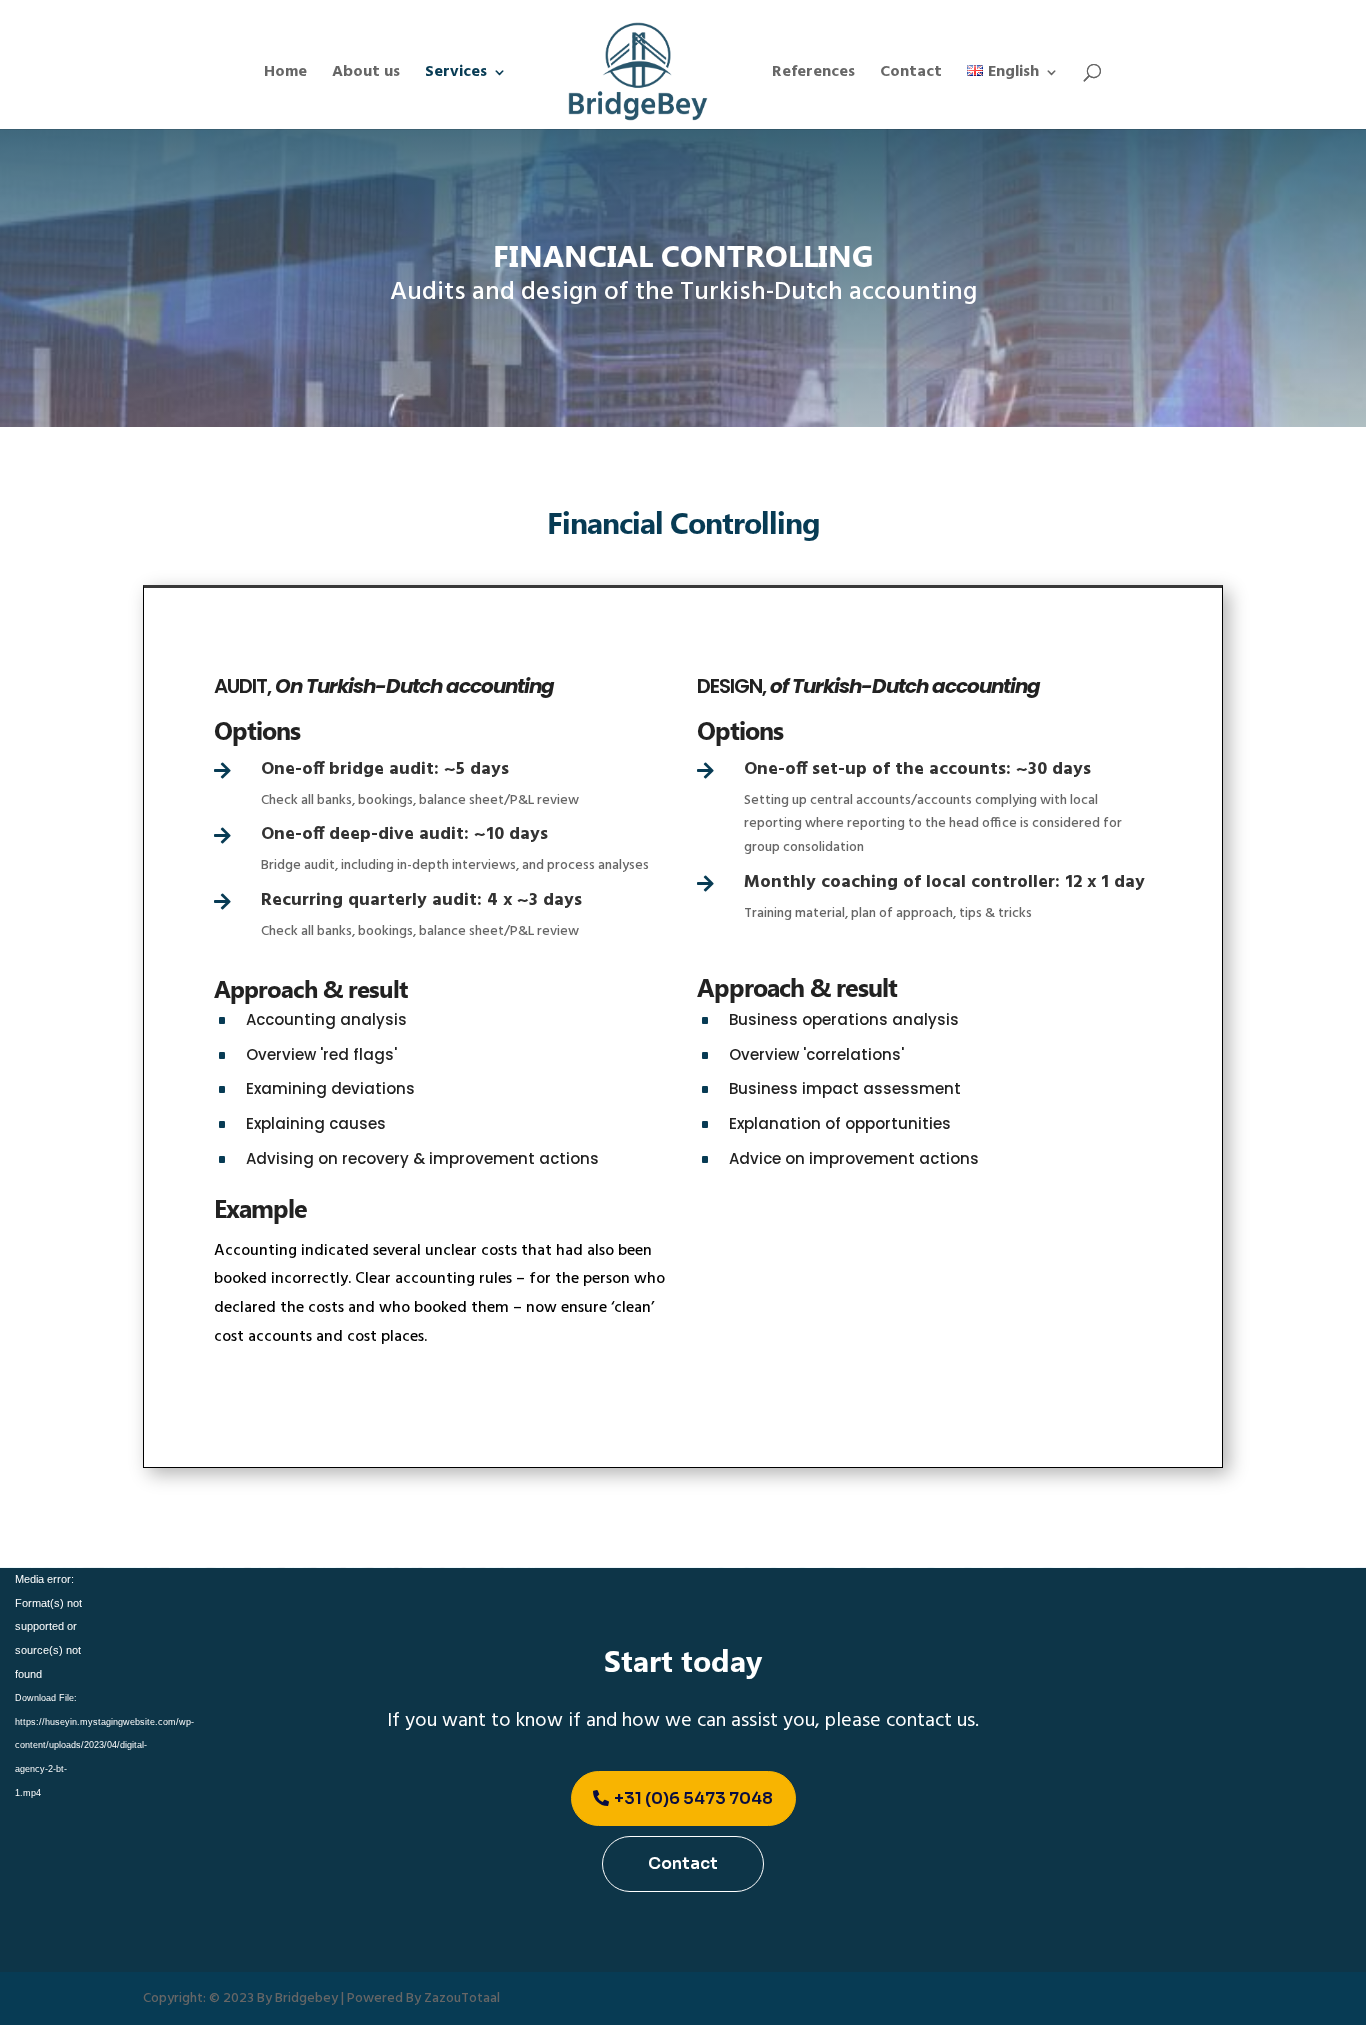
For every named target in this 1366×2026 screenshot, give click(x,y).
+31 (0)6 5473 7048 (693, 1798)
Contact (911, 75)
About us (366, 75)
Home (285, 75)
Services (456, 75)
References (813, 75)
